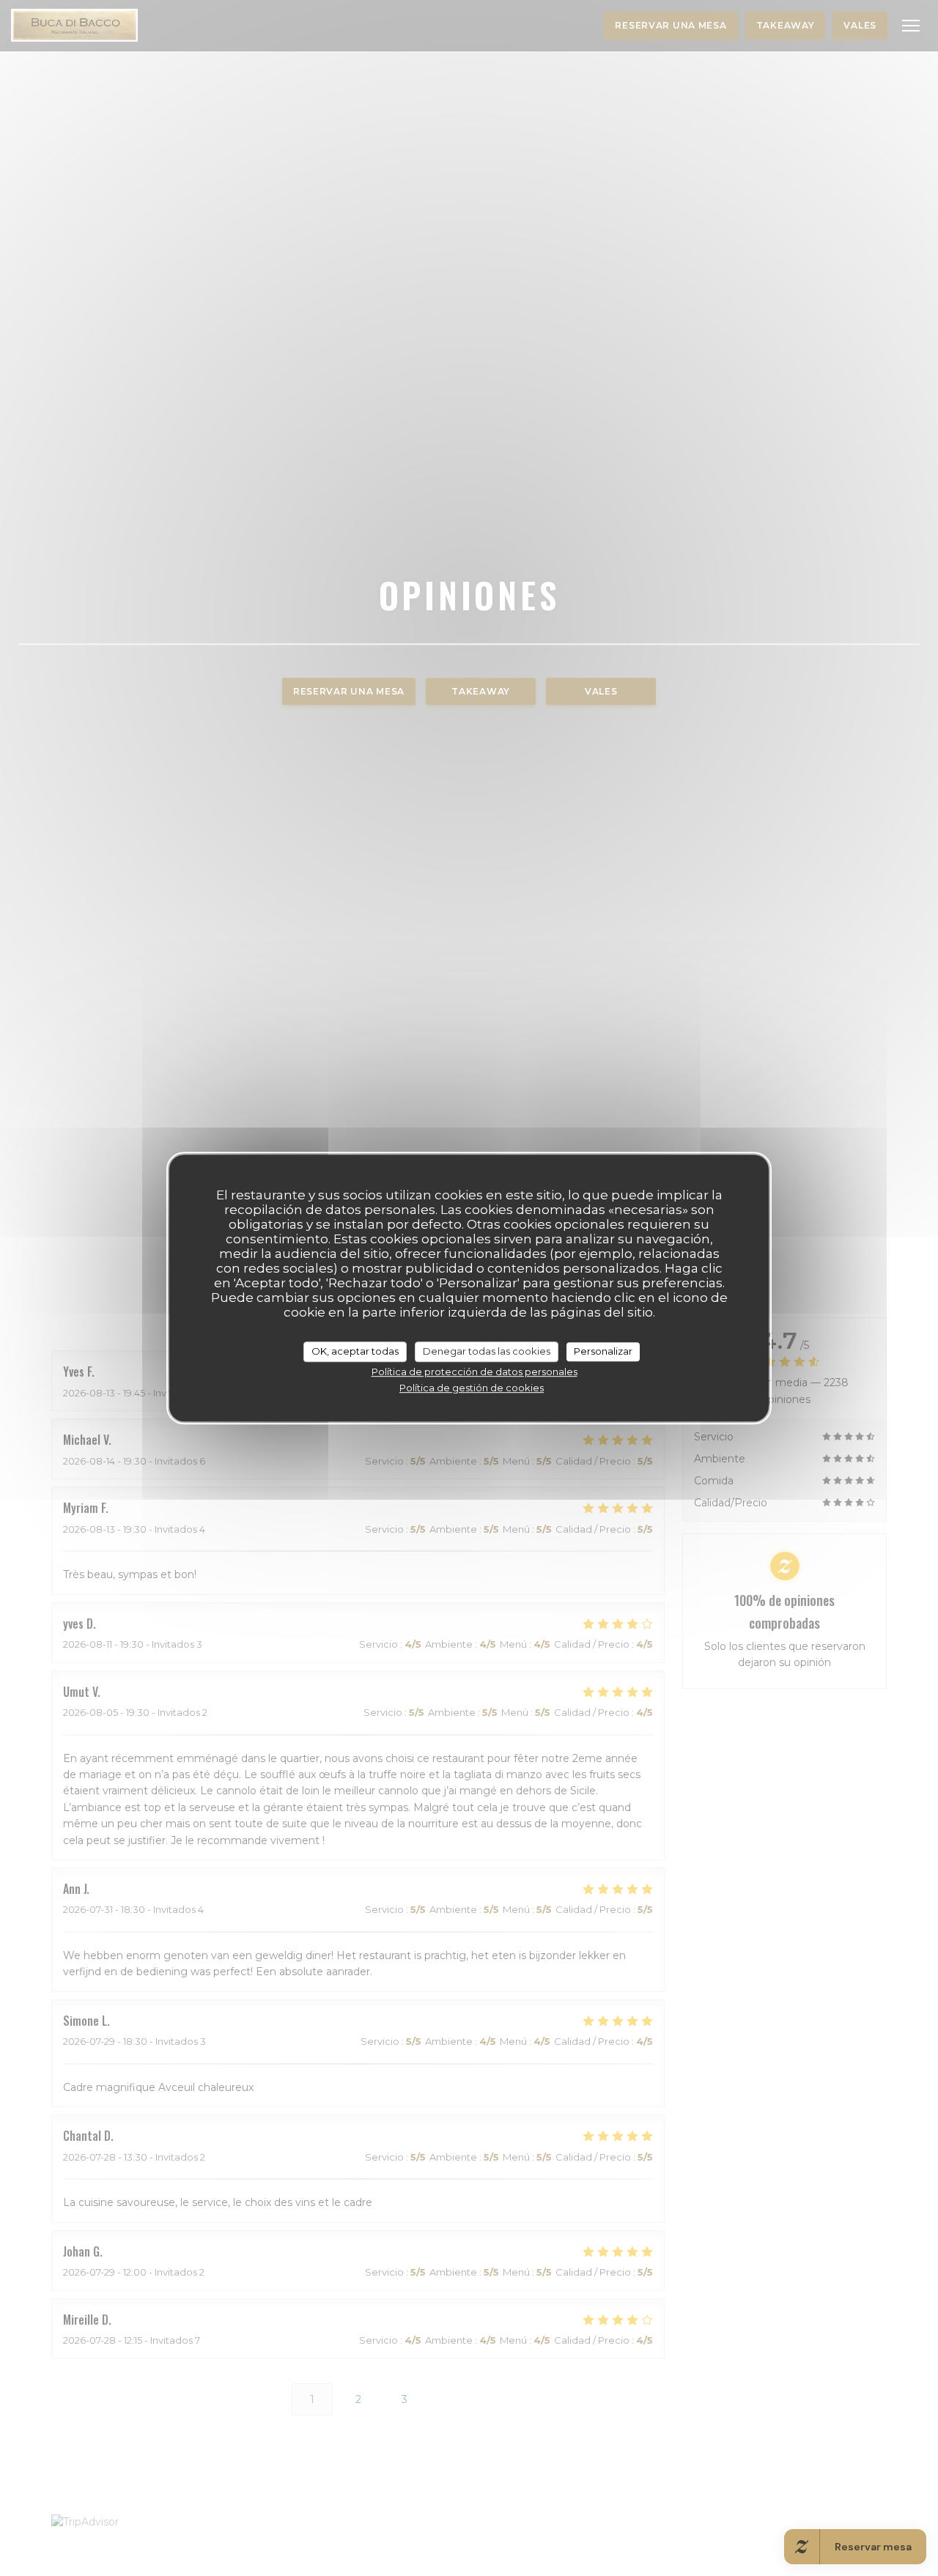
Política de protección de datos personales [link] (474, 1372)
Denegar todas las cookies (487, 1351)
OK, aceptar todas (355, 1351)
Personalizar (603, 1351)
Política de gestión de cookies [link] (472, 1388)
